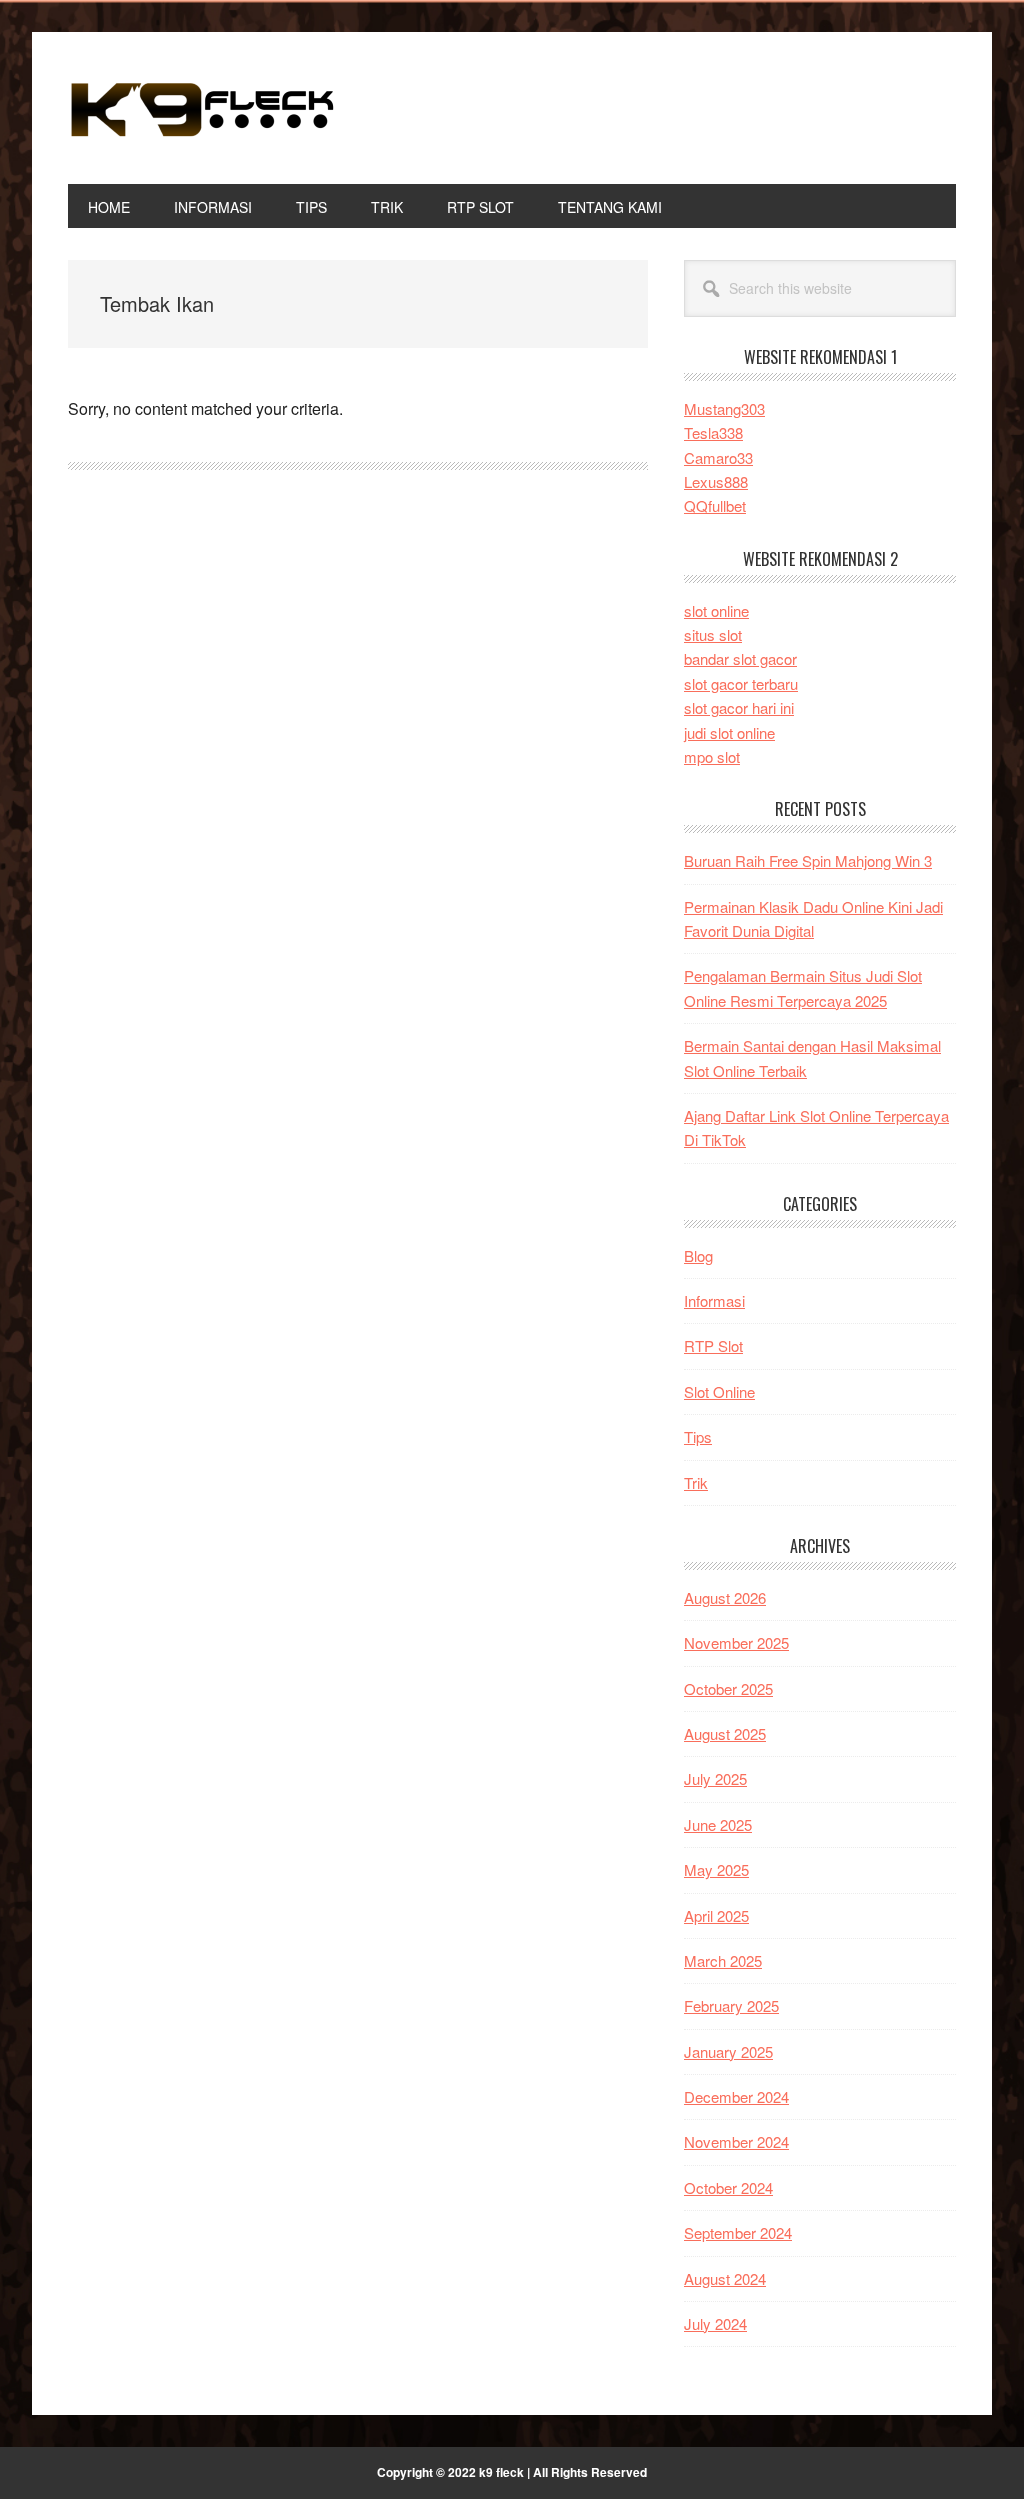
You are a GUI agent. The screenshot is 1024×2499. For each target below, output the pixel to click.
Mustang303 (724, 408)
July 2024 (715, 2323)
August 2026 (725, 1597)
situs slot (713, 634)
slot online (716, 610)
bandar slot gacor (740, 658)
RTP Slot (713, 1345)
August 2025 (725, 1733)
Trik (696, 1482)
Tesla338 (713, 432)
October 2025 (728, 1688)
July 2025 (715, 1778)
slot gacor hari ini (739, 707)
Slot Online (719, 1391)
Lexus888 (716, 481)
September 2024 (738, 2232)
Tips (698, 1436)
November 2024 (736, 2141)
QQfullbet (715, 505)
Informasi (714, 1300)
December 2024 (736, 2096)
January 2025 (728, 2051)
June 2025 (718, 1824)
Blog (698, 1255)
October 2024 (728, 2187)
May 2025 (716, 1869)
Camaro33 (718, 457)
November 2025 (736, 1642)
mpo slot (712, 756)
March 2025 (723, 1960)
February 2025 (731, 2005)
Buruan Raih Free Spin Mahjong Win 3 (808, 860)
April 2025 (716, 1915)
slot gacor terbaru (741, 683)
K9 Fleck (203, 108)
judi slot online (729, 732)
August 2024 (725, 2278)
